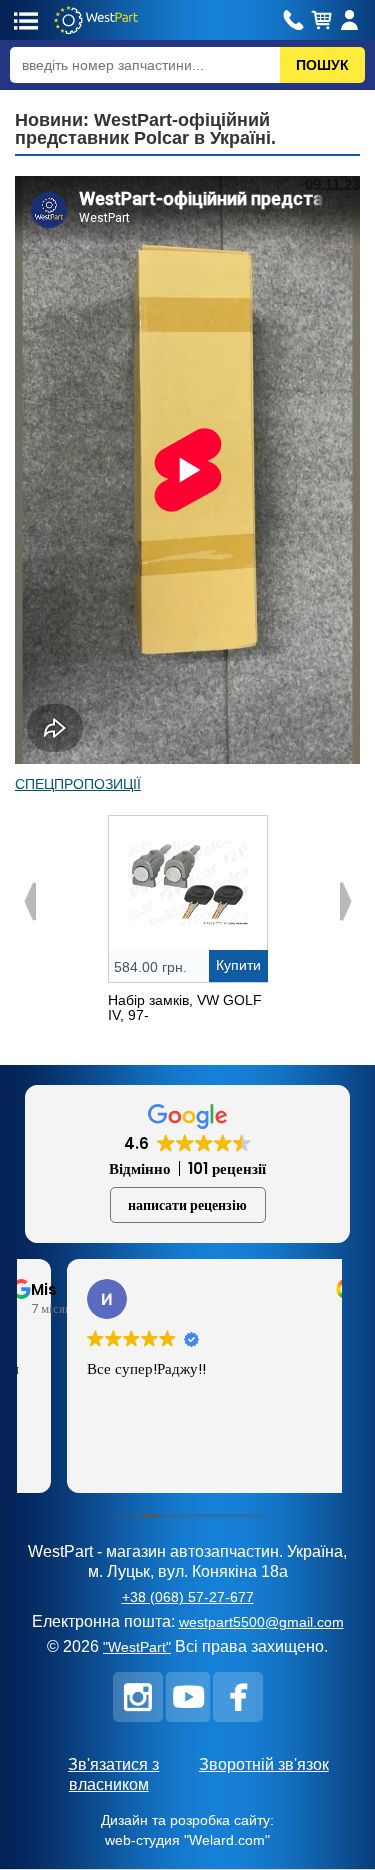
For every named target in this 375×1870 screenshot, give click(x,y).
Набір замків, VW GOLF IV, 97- (185, 1007)
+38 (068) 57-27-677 (188, 1597)
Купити (238, 965)
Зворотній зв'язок (264, 1764)
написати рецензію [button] (187, 1205)
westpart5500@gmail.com (261, 1622)
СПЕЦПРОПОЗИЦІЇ (78, 784)
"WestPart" (137, 1647)
